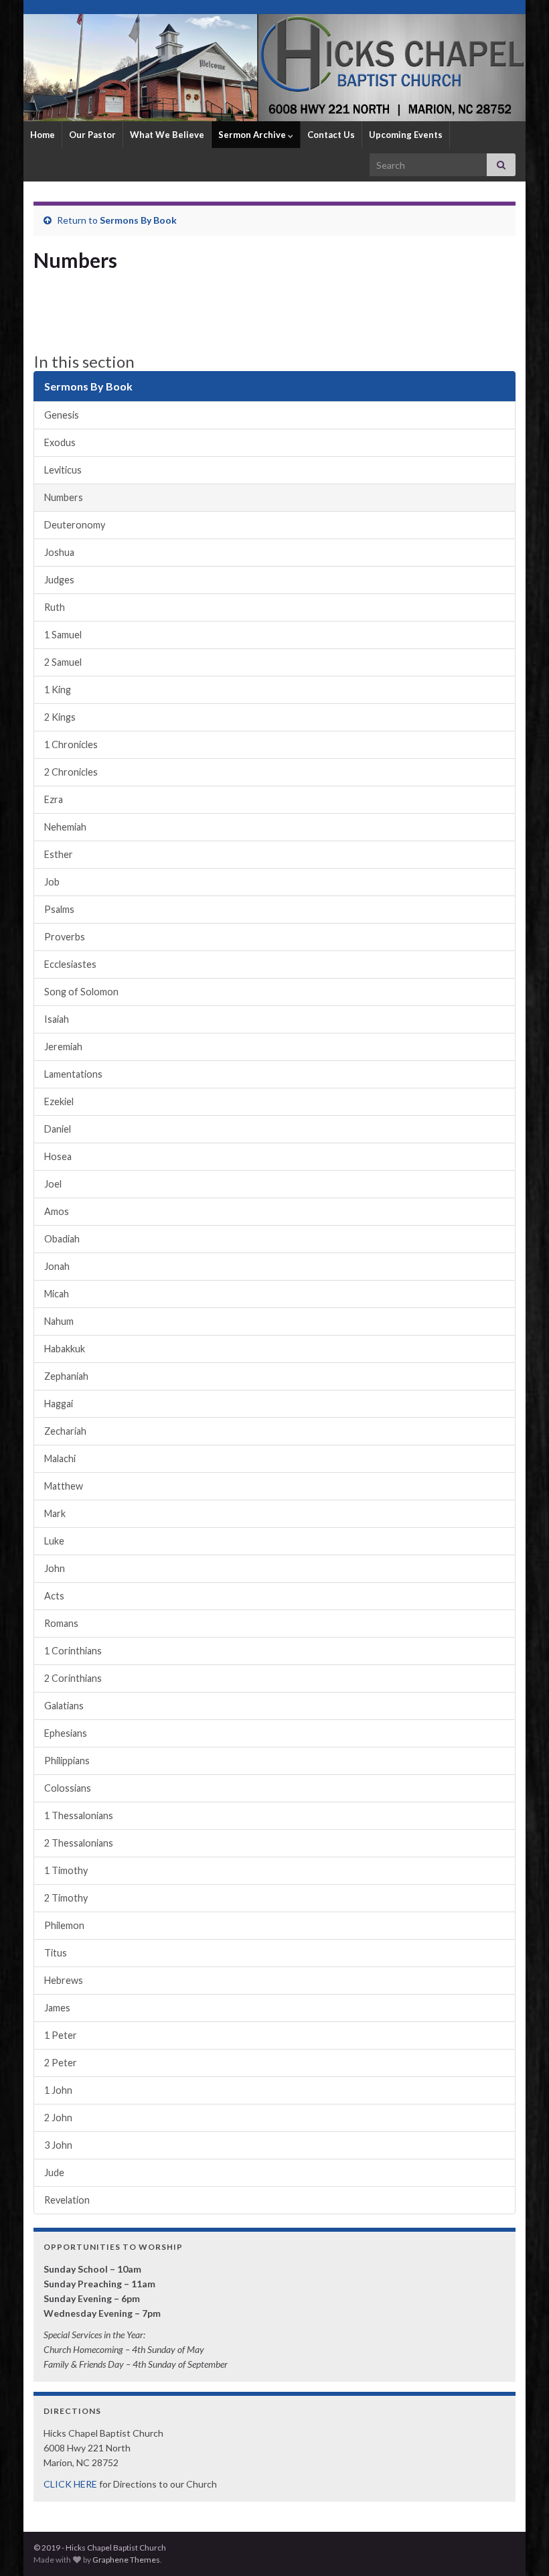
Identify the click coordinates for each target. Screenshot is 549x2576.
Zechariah (65, 1431)
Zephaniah (66, 1376)
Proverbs (65, 937)
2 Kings (60, 717)
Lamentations (73, 1074)
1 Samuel (63, 635)
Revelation (67, 2200)
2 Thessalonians (79, 1843)
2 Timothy (66, 1898)
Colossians (68, 1788)
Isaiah (57, 1019)
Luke (54, 1541)
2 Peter (61, 2063)
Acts (54, 1596)
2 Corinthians (73, 1678)
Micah (57, 1294)
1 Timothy (66, 1870)
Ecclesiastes (70, 964)
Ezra (54, 799)
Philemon (64, 1925)
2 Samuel (63, 662)
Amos (57, 1211)
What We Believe (167, 135)
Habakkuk (65, 1349)
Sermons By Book (138, 220)
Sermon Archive (253, 135)
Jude (54, 2172)
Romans (61, 1623)
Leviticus (63, 470)
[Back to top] (519, 2546)
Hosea (58, 1156)
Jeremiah (63, 1047)
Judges (59, 580)
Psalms (59, 909)
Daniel (58, 1129)
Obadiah (62, 1239)
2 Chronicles (71, 772)
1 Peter (61, 2035)
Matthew (64, 1486)
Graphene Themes (126, 2560)
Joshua (59, 552)
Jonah (57, 1266)
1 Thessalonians (79, 1815)
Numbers (64, 497)
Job (52, 882)
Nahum (59, 1321)
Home (43, 135)
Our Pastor (92, 135)
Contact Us (331, 135)
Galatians (64, 1706)
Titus (56, 1953)
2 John (58, 2118)
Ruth (55, 607)
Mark (55, 1513)
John (55, 1568)
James (57, 2008)
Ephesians (66, 1733)
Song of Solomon (81, 992)
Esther (59, 854)
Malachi (60, 1458)
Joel (53, 1184)
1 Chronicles (71, 744)
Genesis (62, 415)
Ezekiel (59, 1101)
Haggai (59, 1404)
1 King (58, 690)
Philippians (67, 1761)
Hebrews (64, 1980)
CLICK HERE (70, 2484)
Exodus (60, 442)
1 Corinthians (73, 1651)
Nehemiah (65, 827)
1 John (58, 2090)
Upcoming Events (406, 135)
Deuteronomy (75, 525)
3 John (58, 2145)
